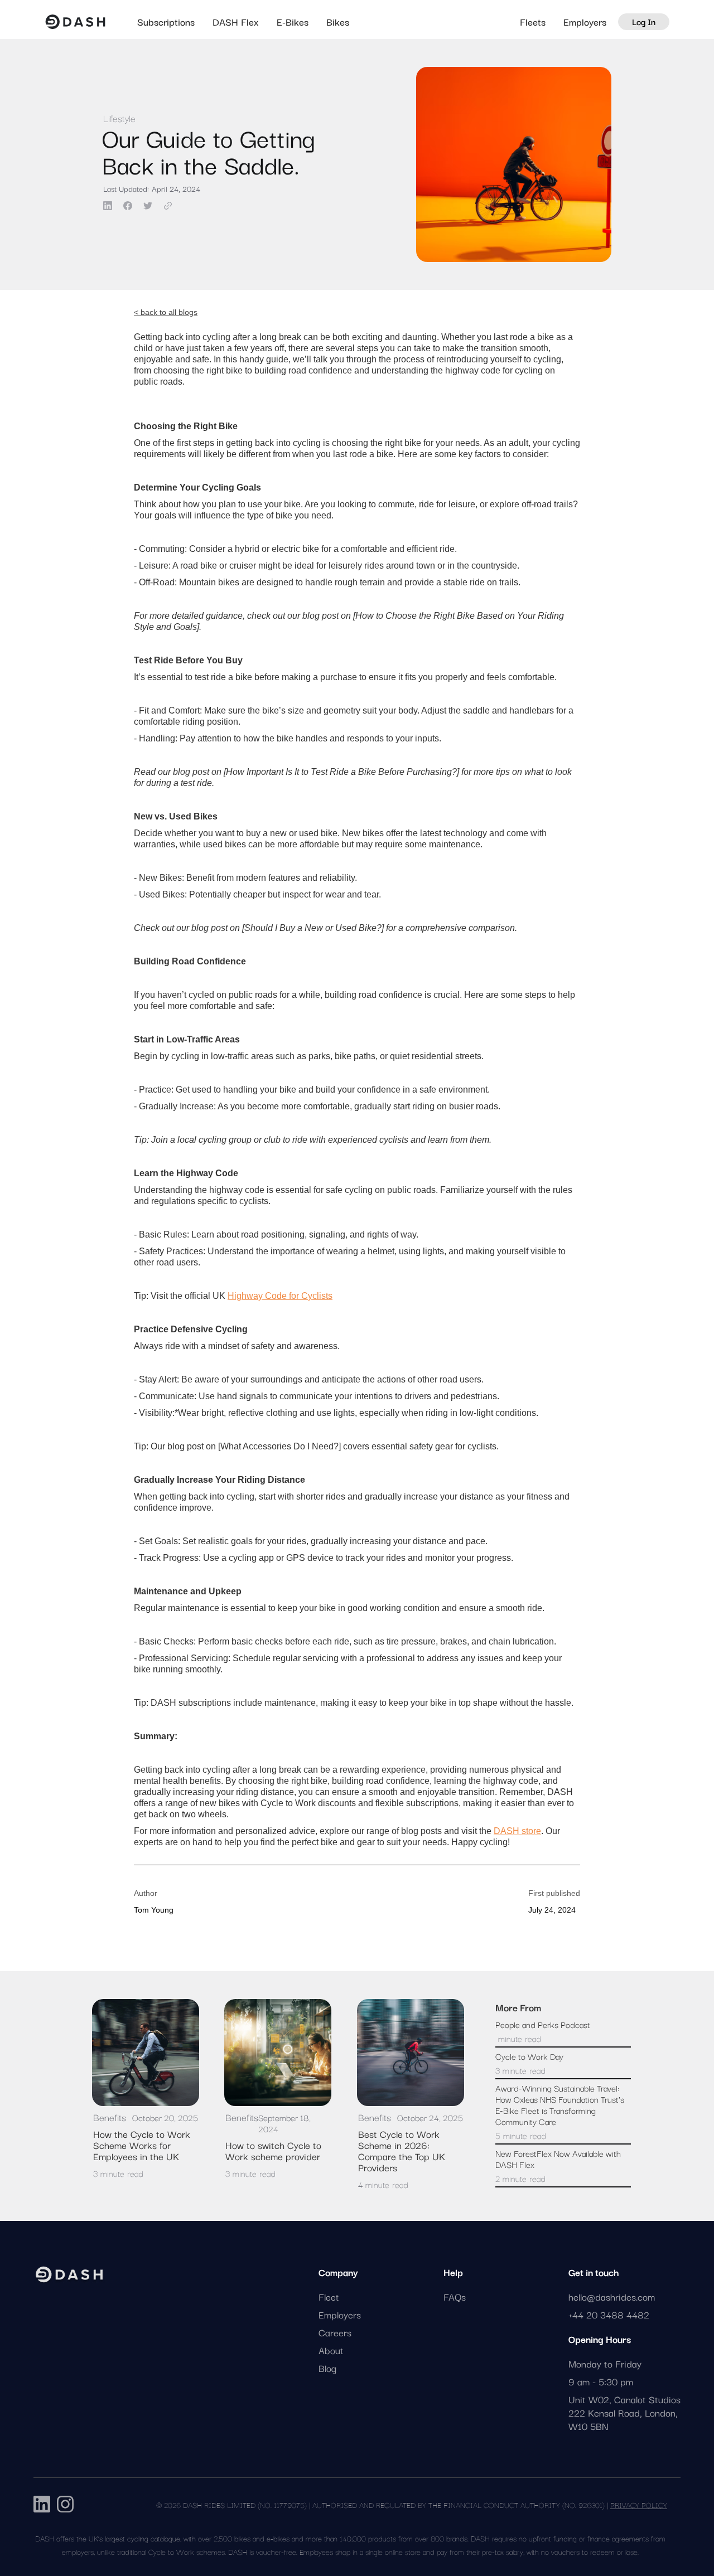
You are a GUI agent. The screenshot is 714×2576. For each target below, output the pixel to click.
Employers (585, 21)
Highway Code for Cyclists (280, 1296)
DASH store (517, 1831)
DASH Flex (236, 22)
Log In (644, 21)
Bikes (338, 22)
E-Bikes (293, 22)
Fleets (533, 22)
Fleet (329, 2297)
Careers (335, 2332)
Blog (327, 2368)
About (331, 2350)
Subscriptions (166, 22)
